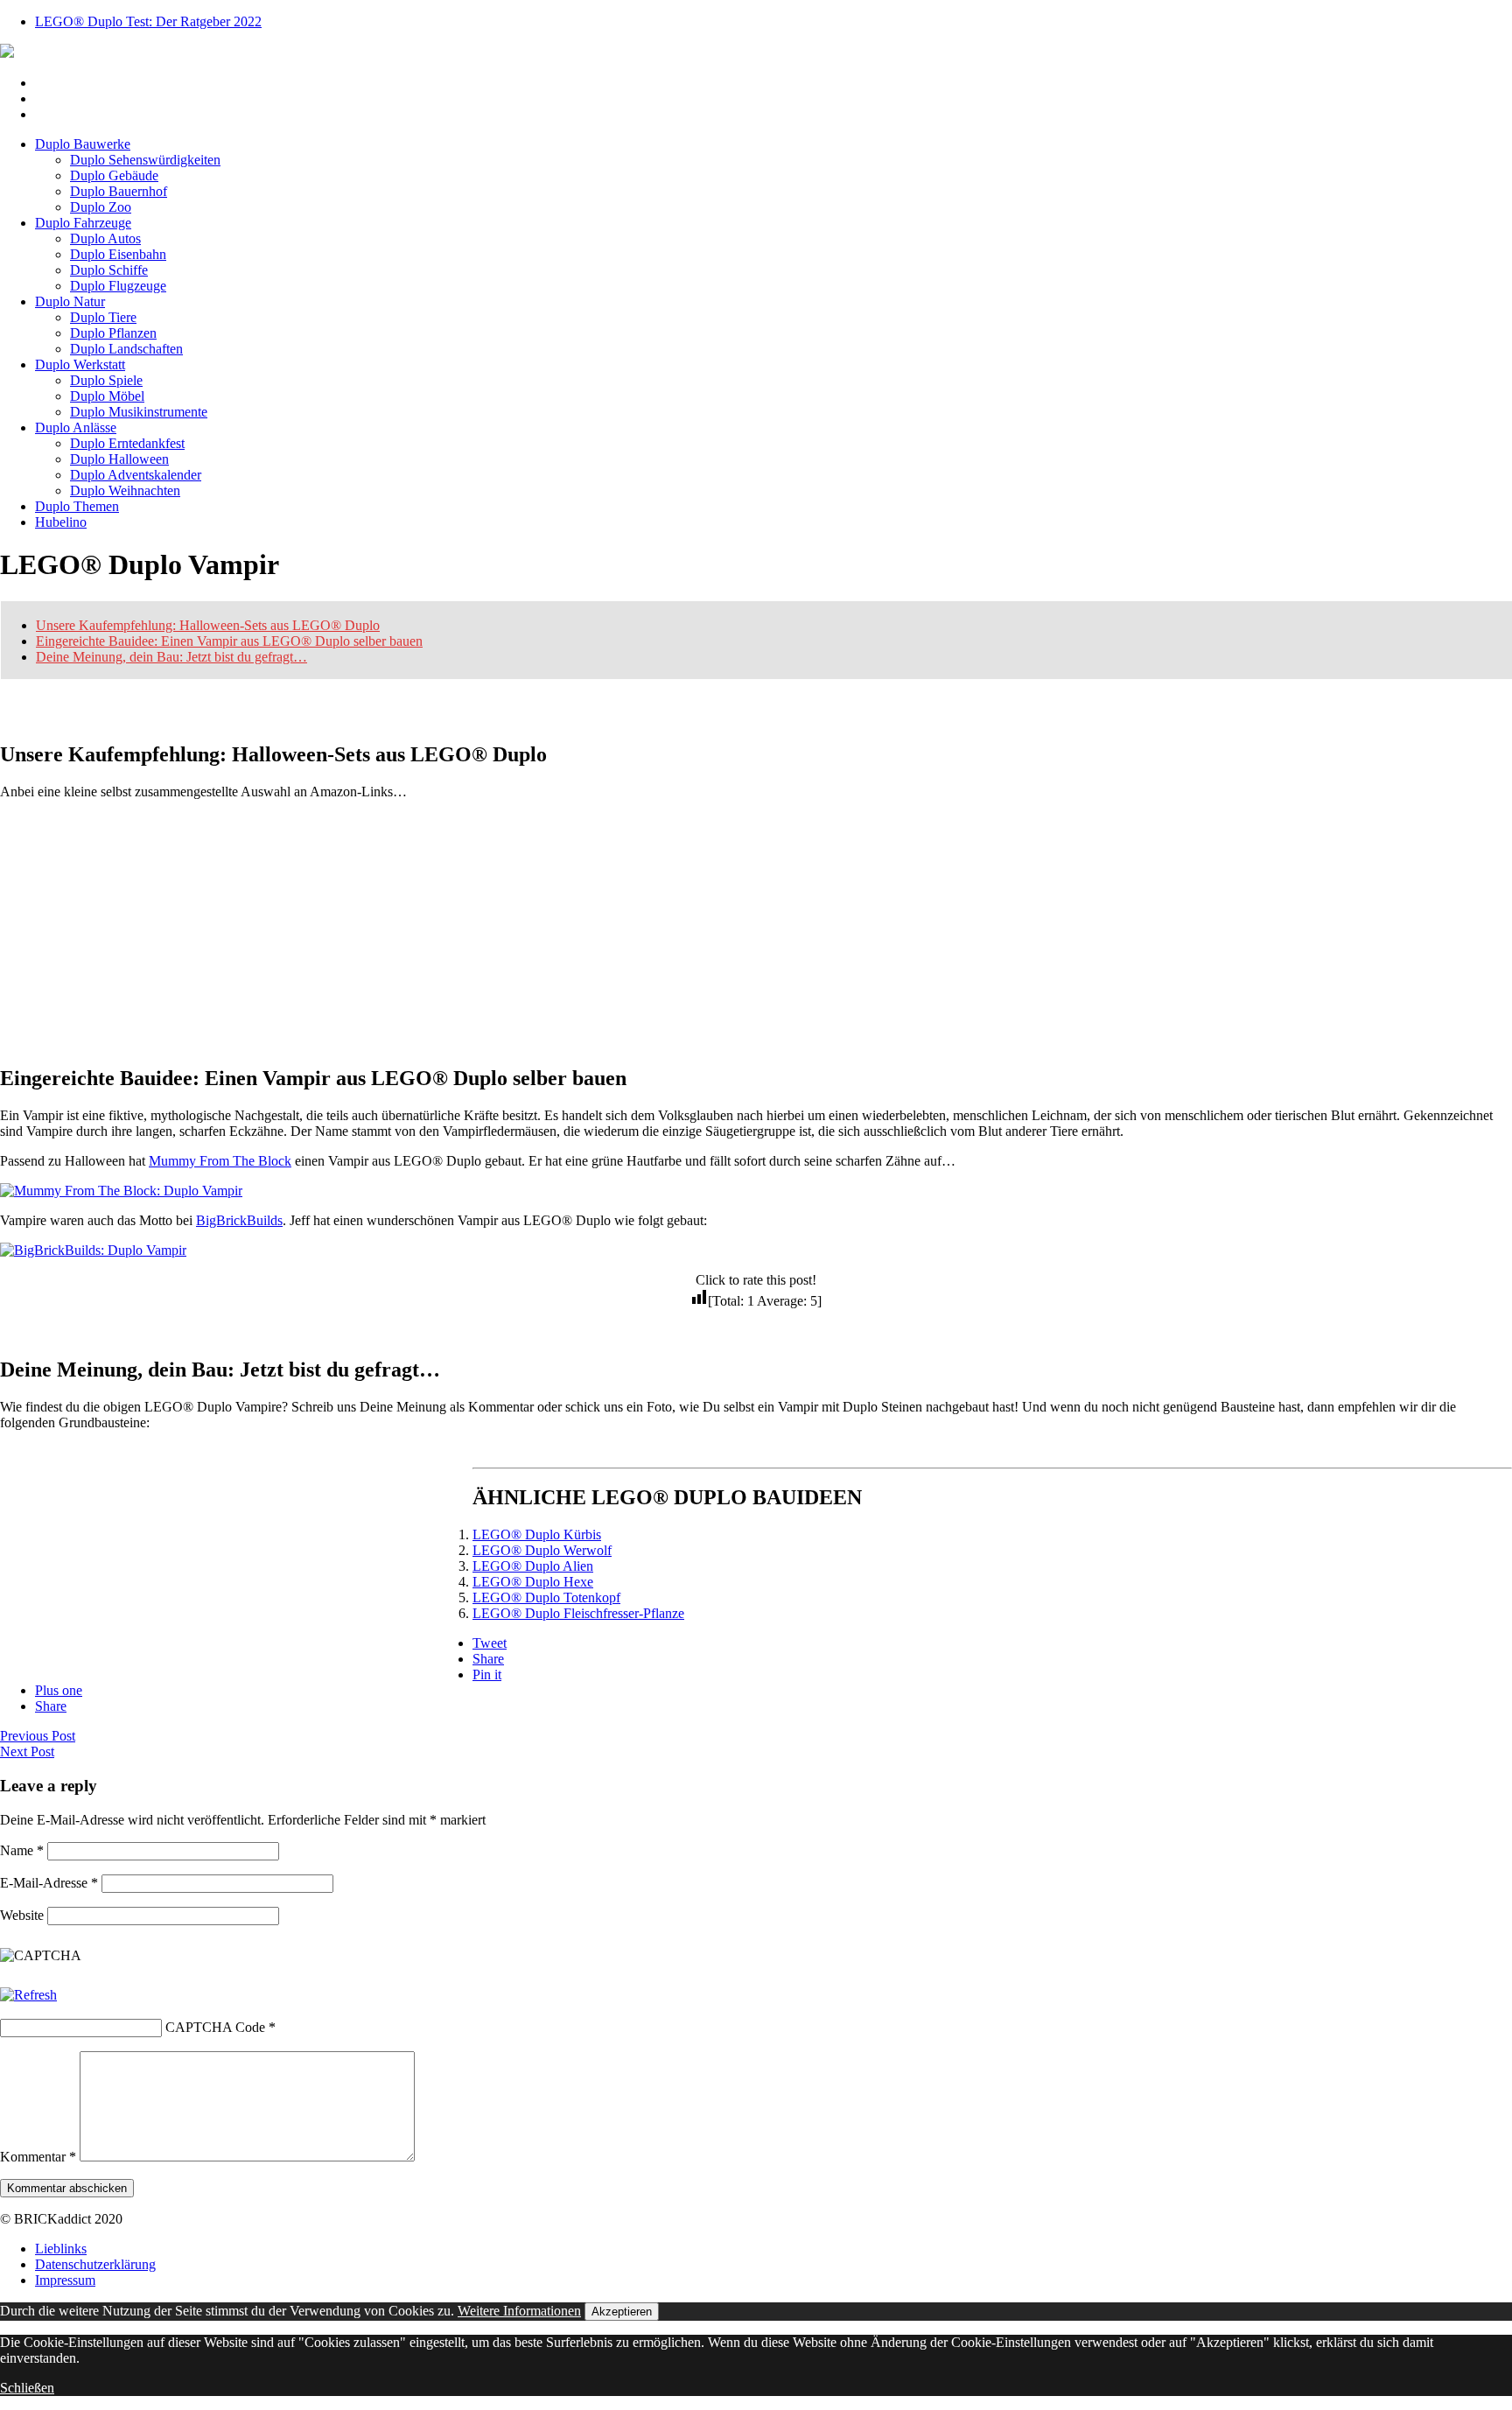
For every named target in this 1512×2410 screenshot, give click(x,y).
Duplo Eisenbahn (118, 254)
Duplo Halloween (119, 459)
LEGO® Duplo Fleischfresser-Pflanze (578, 1613)
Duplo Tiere (103, 317)
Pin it (487, 1674)
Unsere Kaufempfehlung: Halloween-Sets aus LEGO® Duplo (208, 625)
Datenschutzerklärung (95, 2264)
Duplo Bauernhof (119, 191)
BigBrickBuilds (239, 1220)
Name (22, 1850)
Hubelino (61, 522)
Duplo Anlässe (76, 427)
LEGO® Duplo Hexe (533, 1582)
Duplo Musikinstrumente (139, 412)
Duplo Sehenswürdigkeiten (145, 160)
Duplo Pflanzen (113, 333)
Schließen (27, 2388)
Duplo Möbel (107, 396)
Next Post (27, 1751)
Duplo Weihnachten (125, 490)
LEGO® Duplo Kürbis (537, 1534)
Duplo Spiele (106, 380)
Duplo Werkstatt (80, 364)
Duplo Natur (70, 301)
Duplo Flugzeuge (118, 286)
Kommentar (38, 2157)
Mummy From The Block (220, 1161)
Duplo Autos (105, 238)
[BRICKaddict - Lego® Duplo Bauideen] (7, 53)
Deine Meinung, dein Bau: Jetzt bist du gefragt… (171, 657)
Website (22, 1915)
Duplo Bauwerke (83, 144)
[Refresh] (28, 1995)
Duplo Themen (77, 506)
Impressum (65, 2280)
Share (488, 1659)
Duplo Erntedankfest (127, 443)
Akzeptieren (622, 2312)
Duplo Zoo (101, 207)
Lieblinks (61, 2249)
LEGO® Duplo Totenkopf (546, 1597)
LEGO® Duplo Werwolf (542, 1550)
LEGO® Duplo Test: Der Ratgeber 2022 (148, 21)
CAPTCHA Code (215, 2027)
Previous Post (38, 1736)
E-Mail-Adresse (49, 1883)
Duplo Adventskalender (136, 475)
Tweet (490, 1643)
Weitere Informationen (519, 2311)
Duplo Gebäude (114, 175)
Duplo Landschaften (126, 349)
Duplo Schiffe (109, 270)
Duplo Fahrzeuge (83, 223)
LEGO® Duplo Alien (533, 1566)
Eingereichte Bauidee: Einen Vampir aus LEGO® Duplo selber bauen (229, 641)
